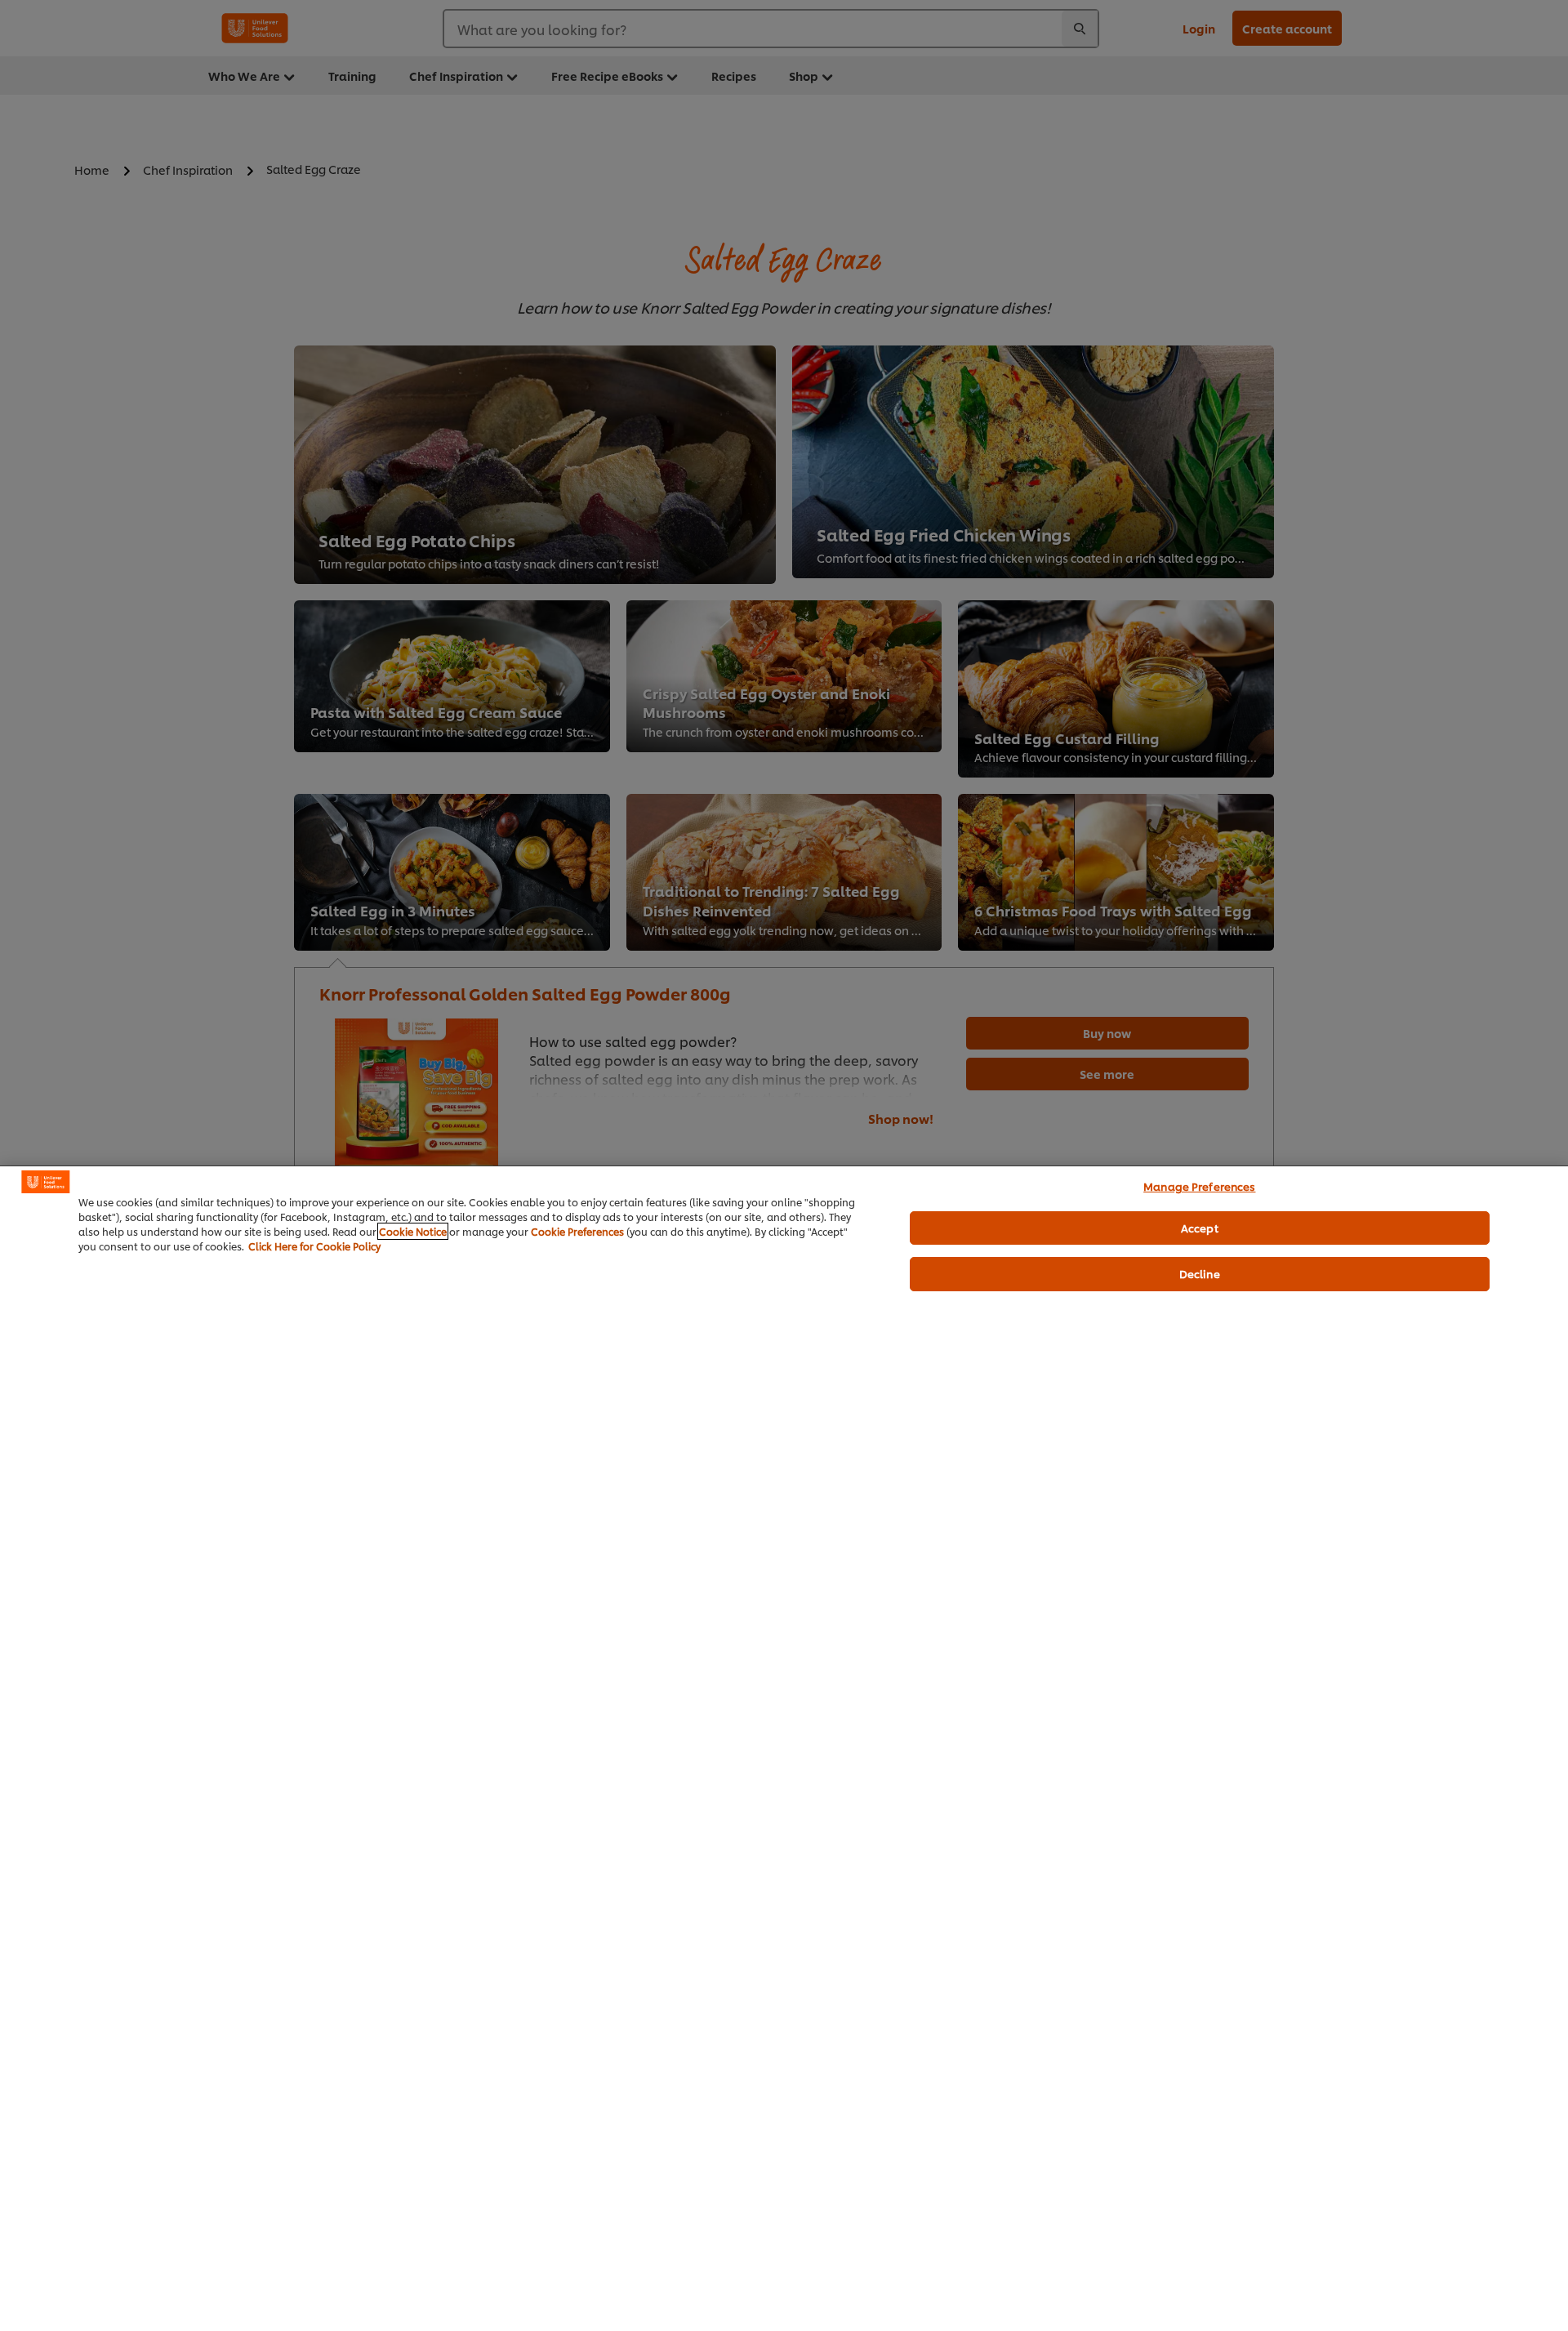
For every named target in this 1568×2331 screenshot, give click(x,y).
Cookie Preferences (577, 1231)
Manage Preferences (1199, 1186)
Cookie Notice (413, 1231)
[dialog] (784, 1748)
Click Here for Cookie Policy (314, 1246)
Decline (1200, 1273)
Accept (1200, 1228)
